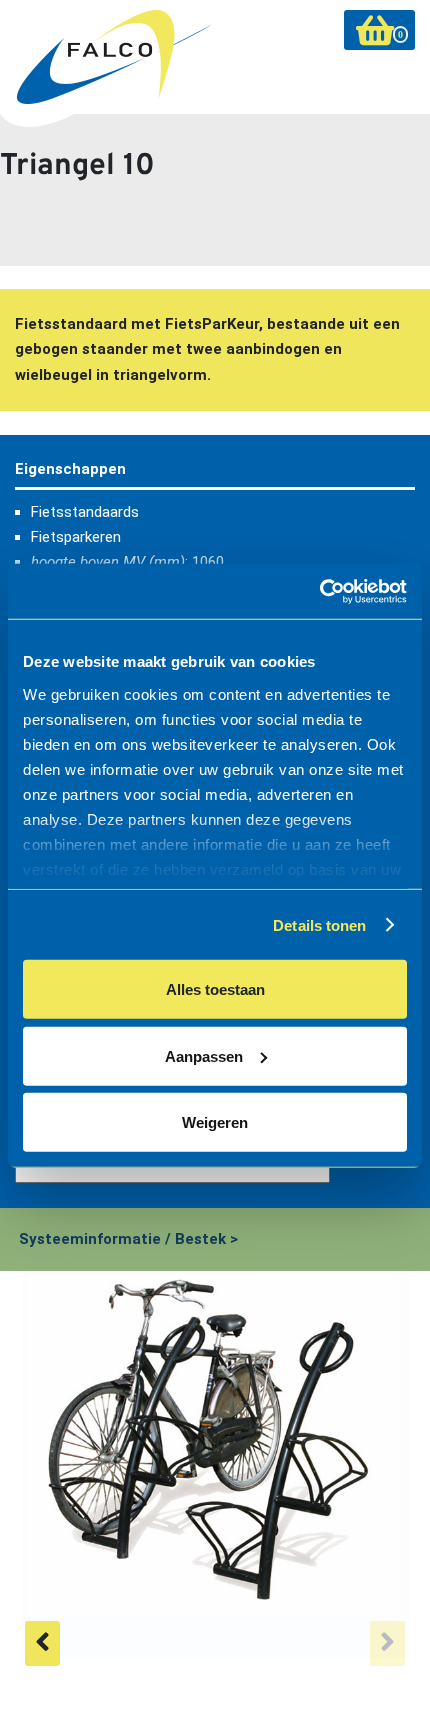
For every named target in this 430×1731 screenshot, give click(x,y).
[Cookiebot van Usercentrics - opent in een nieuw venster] (319, 591)
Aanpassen (204, 1055)
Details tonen (319, 924)
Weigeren (215, 1122)
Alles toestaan (215, 989)
